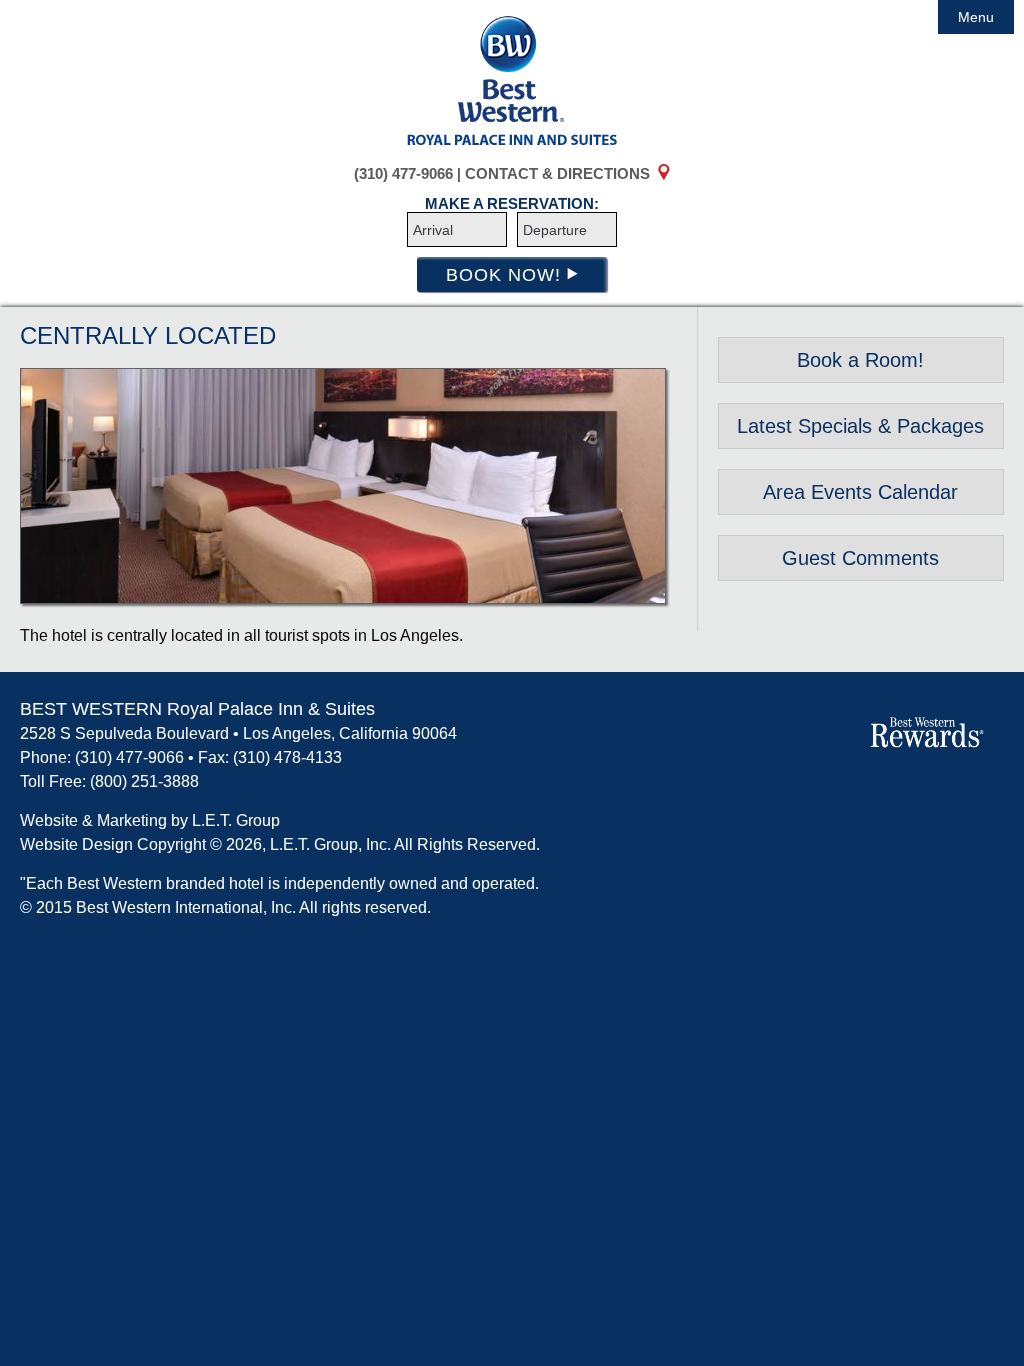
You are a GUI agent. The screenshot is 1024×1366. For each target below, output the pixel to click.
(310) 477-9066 (403, 173)
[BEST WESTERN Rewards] (840, 736)
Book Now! (506, 275)
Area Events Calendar (860, 492)
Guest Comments (860, 558)
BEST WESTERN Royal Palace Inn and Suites (512, 80)
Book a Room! (860, 360)
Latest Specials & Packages (860, 426)
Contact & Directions (557, 173)
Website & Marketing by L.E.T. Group (150, 820)
